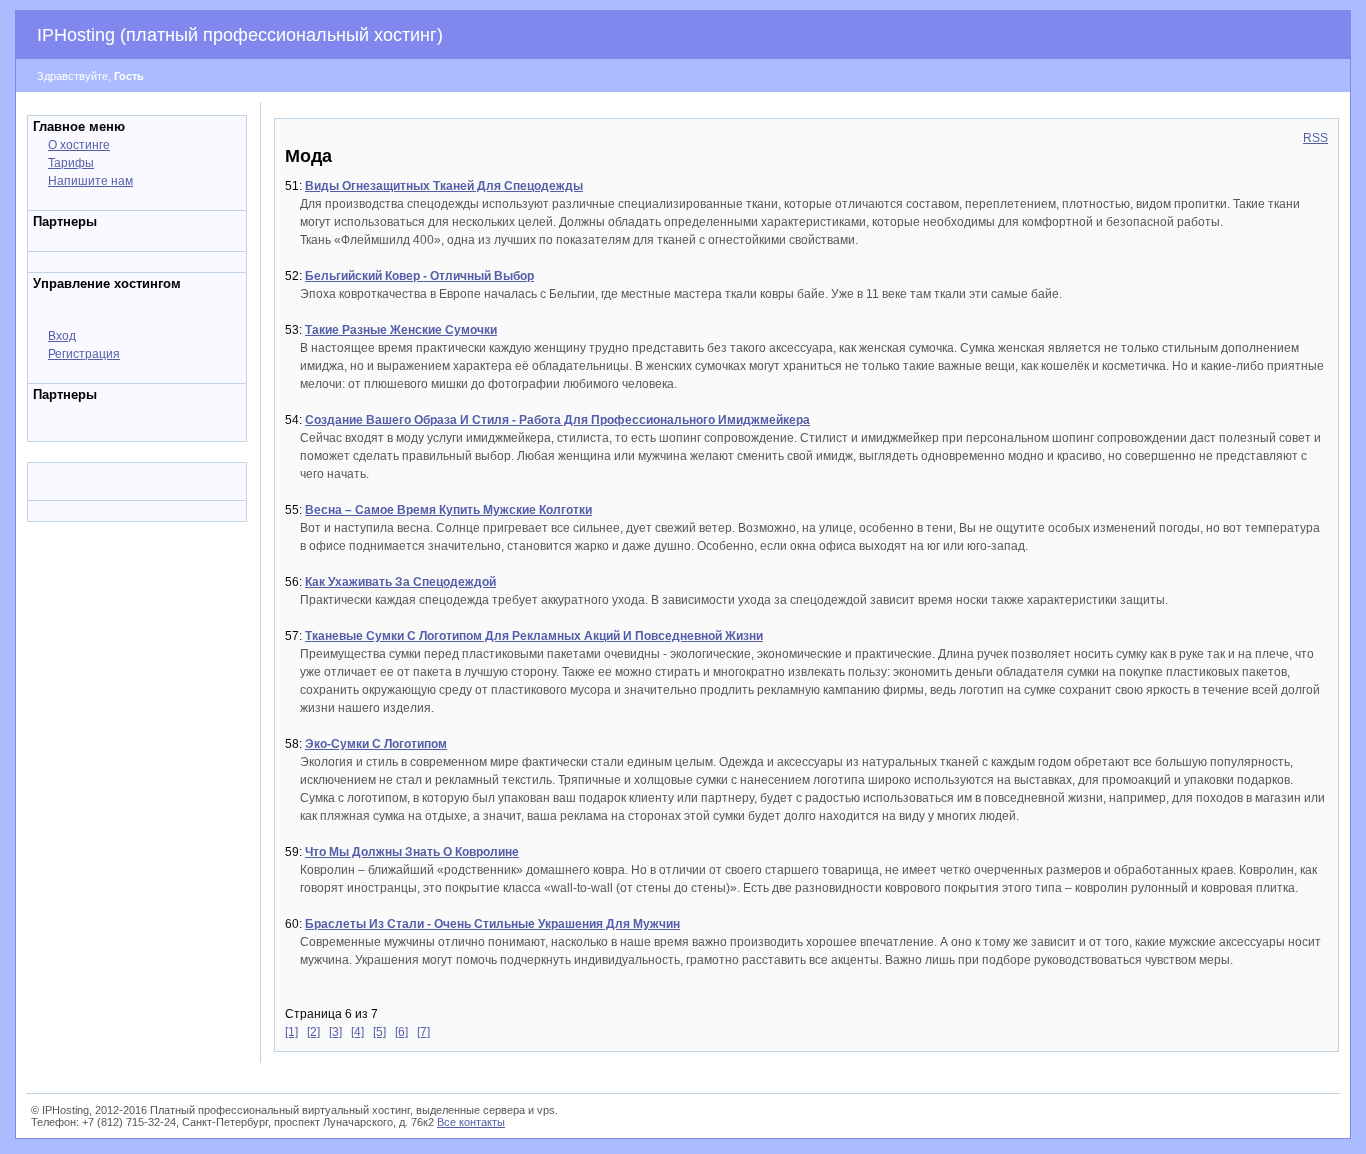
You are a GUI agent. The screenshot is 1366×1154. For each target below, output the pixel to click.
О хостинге (79, 145)
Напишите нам (90, 181)
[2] (313, 1032)
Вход (62, 336)
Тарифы (71, 163)
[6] (401, 1032)
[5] (379, 1032)
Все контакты (471, 1122)
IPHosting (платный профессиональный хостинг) (240, 35)
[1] (291, 1032)
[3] (335, 1032)
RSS (1315, 138)
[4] (357, 1032)
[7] (423, 1032)
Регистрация (84, 354)
